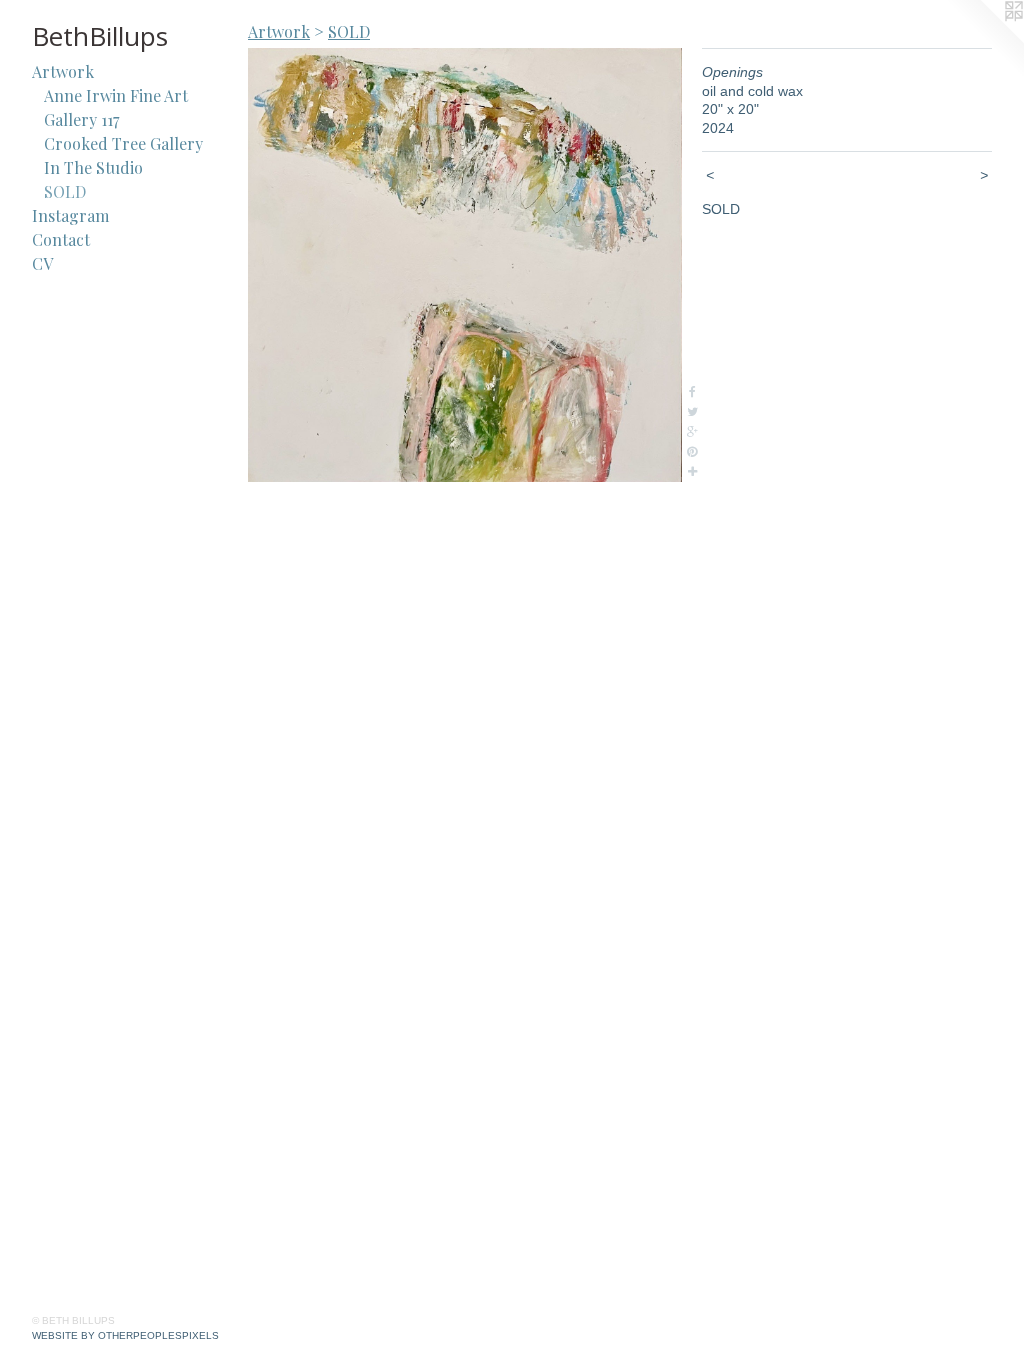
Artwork (63, 71)
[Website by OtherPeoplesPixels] (984, 40)
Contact (61, 239)
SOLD (65, 191)
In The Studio (93, 167)
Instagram (70, 215)
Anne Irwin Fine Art (116, 95)
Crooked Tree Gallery (123, 143)
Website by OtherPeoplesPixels (125, 1335)
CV (42, 263)
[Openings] (465, 265)
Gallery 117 (81, 119)
